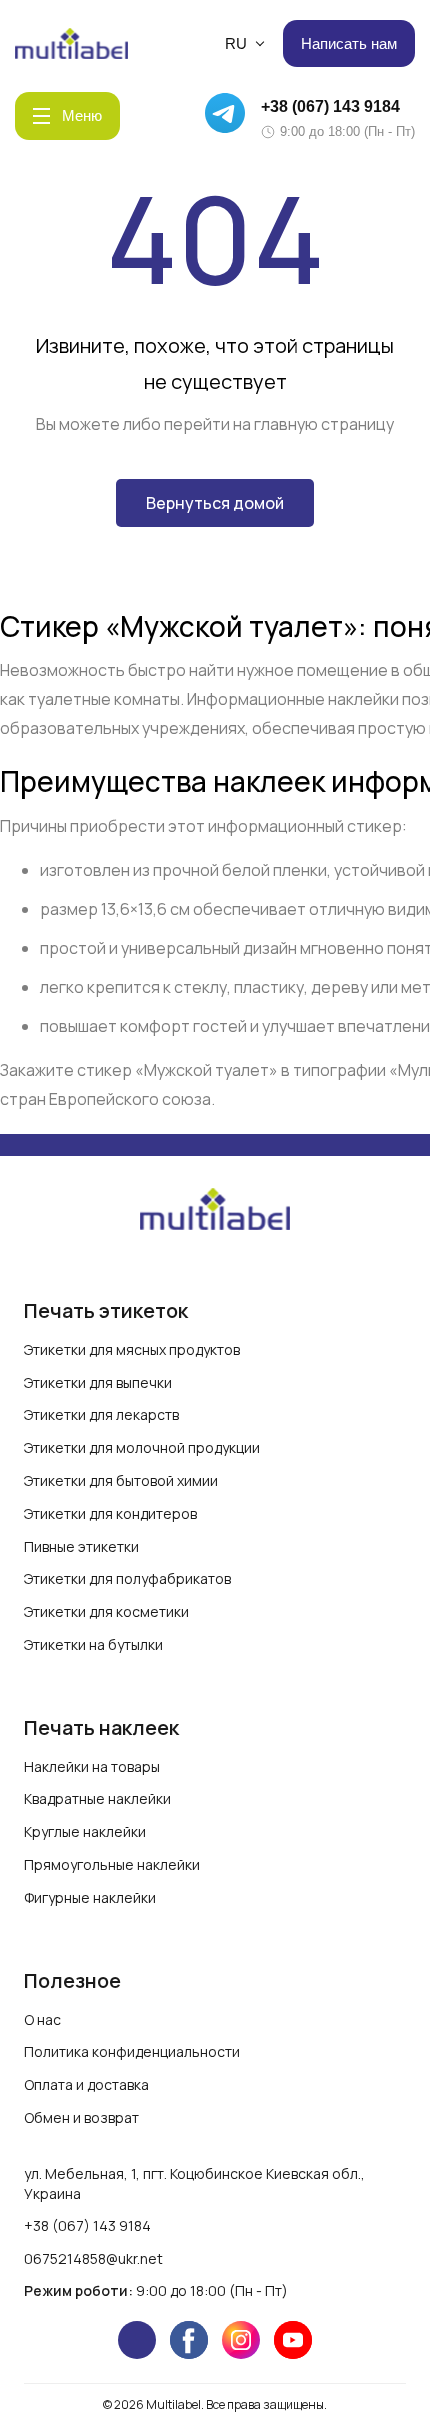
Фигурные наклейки (90, 1897)
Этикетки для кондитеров (110, 1513)
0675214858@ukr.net (93, 2258)
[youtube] (293, 2340)
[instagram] (241, 2340)
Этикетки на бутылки (93, 1644)
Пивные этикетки (81, 1546)
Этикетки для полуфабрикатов (127, 1578)
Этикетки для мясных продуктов (132, 1349)
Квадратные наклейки (97, 1798)
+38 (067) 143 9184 (330, 106)
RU (236, 43)
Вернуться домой (215, 503)
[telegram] (137, 2340)
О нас (42, 2019)
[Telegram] (228, 116)
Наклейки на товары (92, 1766)
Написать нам (349, 43)
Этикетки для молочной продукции (142, 1447)
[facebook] (189, 2340)
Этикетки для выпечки (98, 1382)
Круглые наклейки (85, 1831)
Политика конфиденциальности (132, 2051)
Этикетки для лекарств (101, 1414)
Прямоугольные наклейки (112, 1864)
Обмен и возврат (81, 2117)
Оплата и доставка (86, 2084)
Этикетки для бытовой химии (121, 1480)
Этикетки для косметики (106, 1611)
